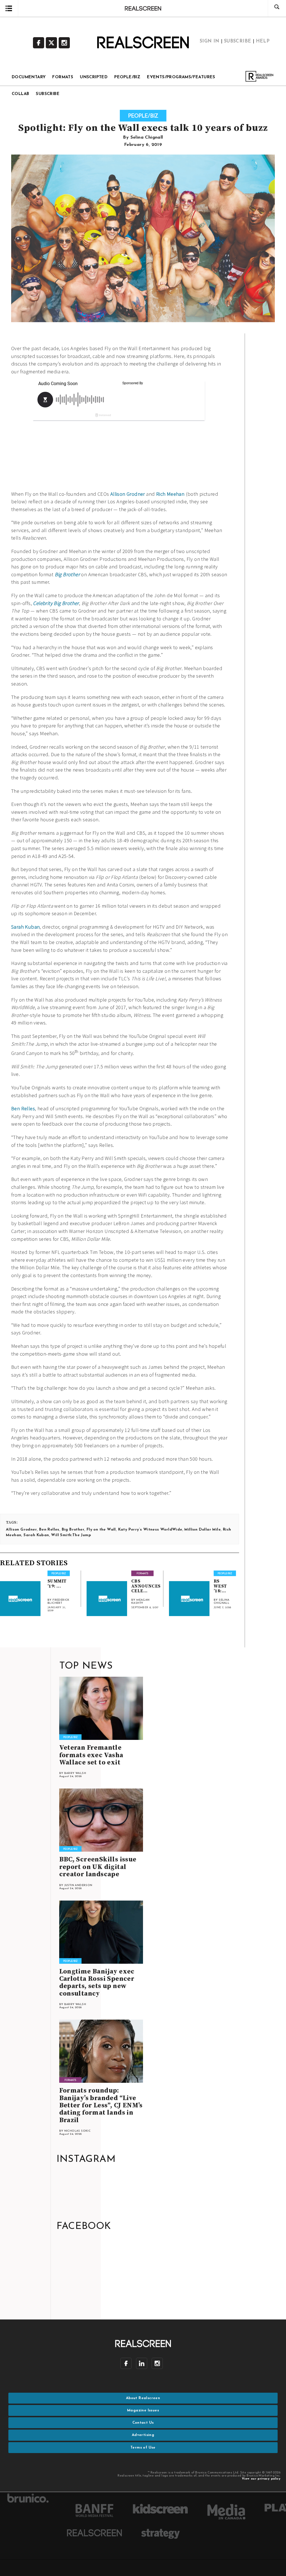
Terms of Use (143, 2448)
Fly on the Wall (101, 1530)
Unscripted (94, 77)
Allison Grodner (128, 494)
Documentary (29, 77)
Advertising (143, 2435)
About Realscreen (143, 2398)
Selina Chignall (147, 137)
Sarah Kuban (25, 927)
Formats (63, 77)
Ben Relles (23, 1108)
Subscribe (48, 94)
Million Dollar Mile (202, 1530)
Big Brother (67, 574)
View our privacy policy (261, 2479)
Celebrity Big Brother (56, 603)
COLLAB (20, 94)
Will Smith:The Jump (71, 1535)
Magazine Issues (143, 2410)
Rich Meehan (170, 494)
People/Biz (127, 77)
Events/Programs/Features (181, 77)
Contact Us (143, 2423)
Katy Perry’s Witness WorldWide (150, 1530)
